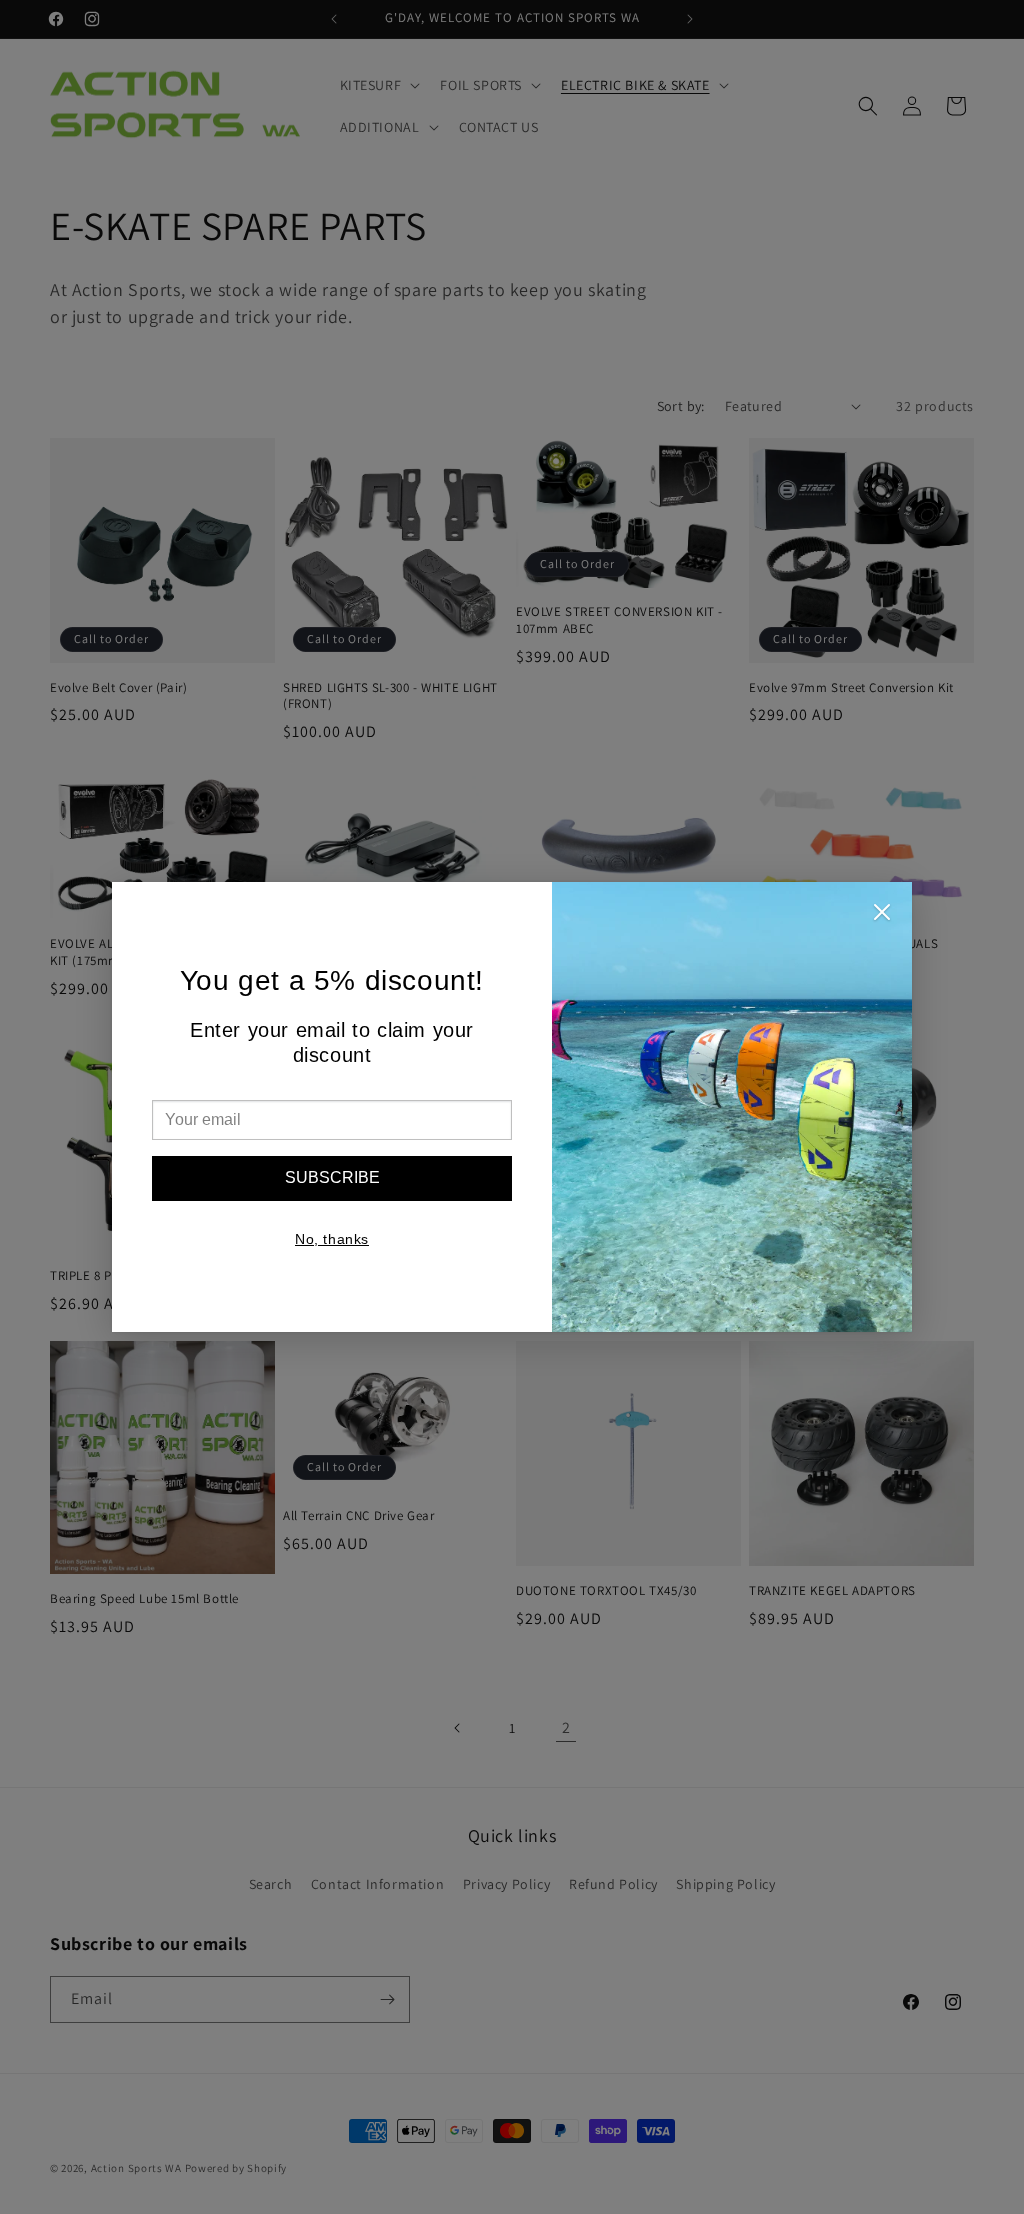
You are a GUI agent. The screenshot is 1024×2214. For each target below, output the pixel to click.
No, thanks (332, 1239)
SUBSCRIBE (332, 1177)
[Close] (882, 917)
